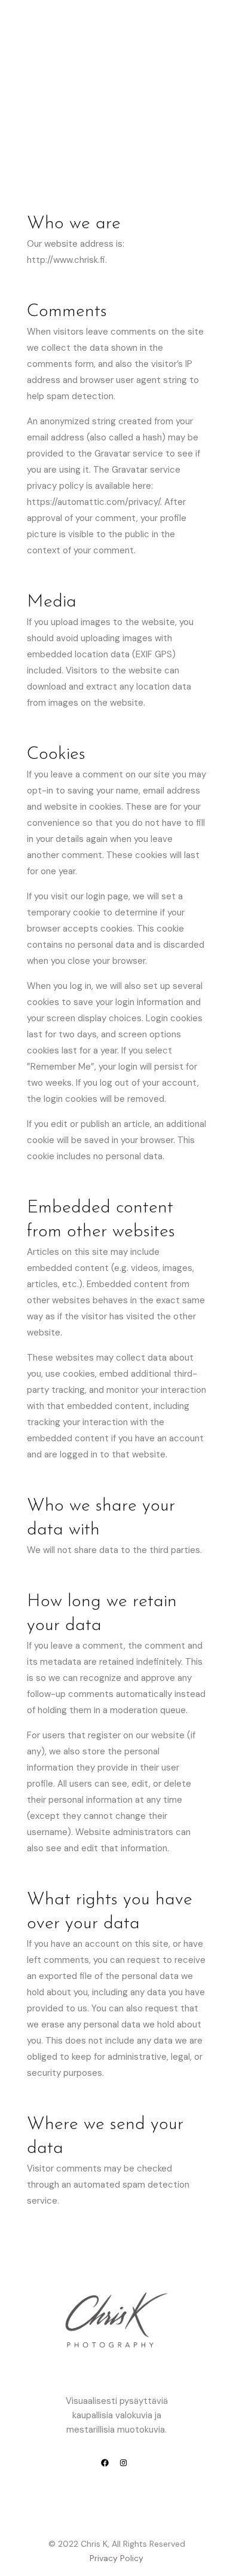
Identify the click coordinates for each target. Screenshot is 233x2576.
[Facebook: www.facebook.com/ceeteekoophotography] (105, 2464)
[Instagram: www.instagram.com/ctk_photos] (123, 2464)
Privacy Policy (116, 2558)
